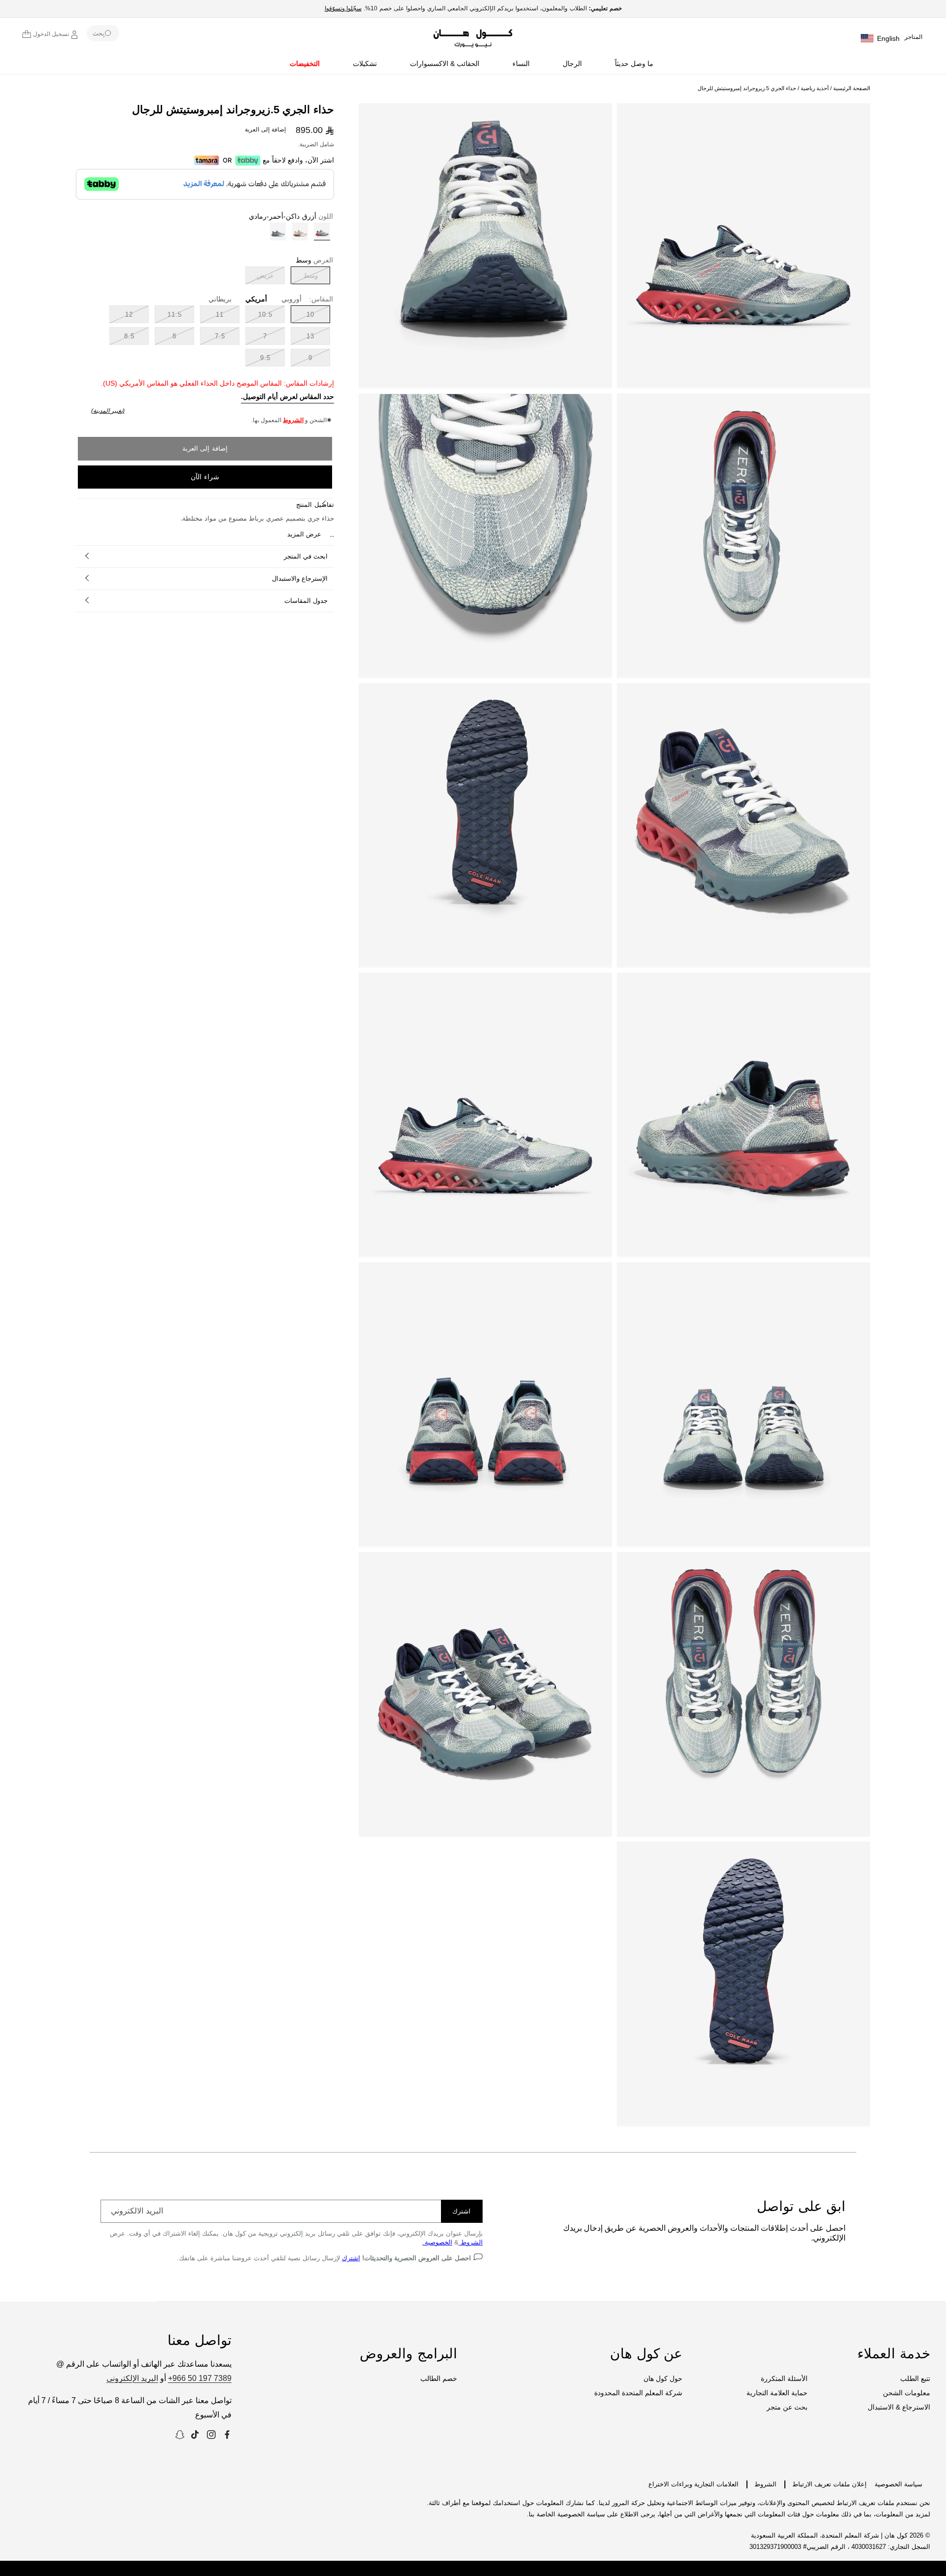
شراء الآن (205, 477)
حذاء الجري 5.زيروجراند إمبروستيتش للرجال (747, 88)
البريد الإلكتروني (132, 2378)
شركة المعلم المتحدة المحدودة (638, 2393)
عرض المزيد (304, 534)
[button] (636, 66)
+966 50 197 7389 (200, 2378)
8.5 (129, 336)
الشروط (293, 420)
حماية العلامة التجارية (777, 2393)
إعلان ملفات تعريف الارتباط (829, 2484)
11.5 (175, 314)
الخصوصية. (438, 2242)
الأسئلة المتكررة (784, 2378)
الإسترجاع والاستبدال (300, 578)
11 (220, 314)
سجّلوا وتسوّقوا (343, 8)
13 (310, 336)
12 (129, 314)
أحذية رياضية (814, 88)
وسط (304, 278)
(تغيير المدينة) (108, 411)
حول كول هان (663, 2378)
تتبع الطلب (915, 2378)
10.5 (265, 314)
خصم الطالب (439, 2378)
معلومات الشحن (907, 2393)
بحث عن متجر (787, 2407)
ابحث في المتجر (306, 556)
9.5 (265, 358)
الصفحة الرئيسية (852, 88)
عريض (260, 278)
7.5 (220, 336)
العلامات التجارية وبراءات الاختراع (693, 2484)
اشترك (461, 2211)
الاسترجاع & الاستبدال (899, 2407)
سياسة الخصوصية (898, 2484)
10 (310, 314)
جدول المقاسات (306, 601)
